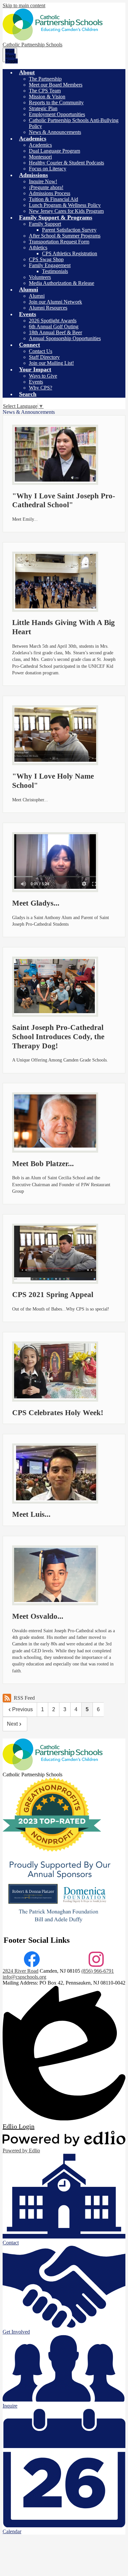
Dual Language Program (54, 151)
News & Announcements (55, 132)
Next (12, 1724)
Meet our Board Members (56, 85)
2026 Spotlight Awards (53, 321)
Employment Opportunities (57, 114)
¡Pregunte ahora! (46, 187)
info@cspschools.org (24, 1977)
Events (36, 382)
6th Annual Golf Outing (54, 326)
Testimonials (55, 271)
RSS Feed (24, 1698)
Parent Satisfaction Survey (69, 230)
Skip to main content (24, 5)
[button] (27, 72)
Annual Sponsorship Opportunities (65, 338)
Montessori (40, 157)
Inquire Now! (43, 181)
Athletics (38, 248)
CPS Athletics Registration (70, 253)
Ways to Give (43, 376)
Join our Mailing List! (51, 363)
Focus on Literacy (48, 169)
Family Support (45, 224)
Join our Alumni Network (55, 302)
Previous (22, 1709)
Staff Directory (44, 357)
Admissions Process (50, 193)
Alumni (37, 296)
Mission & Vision (47, 97)
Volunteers (40, 277)
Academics (40, 145)
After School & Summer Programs (65, 236)
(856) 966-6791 (98, 1971)
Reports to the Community (56, 102)
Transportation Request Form (59, 242)
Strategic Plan (43, 108)
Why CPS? (41, 388)
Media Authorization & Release (62, 283)
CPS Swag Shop (46, 259)
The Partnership (45, 79)
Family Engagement (50, 265)
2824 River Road (21, 1971)
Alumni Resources (48, 308)
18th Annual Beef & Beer (55, 332)
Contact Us (41, 351)
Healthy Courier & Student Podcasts (66, 163)
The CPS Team (45, 91)
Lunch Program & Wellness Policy (65, 205)
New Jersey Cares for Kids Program (66, 211)
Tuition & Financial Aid (53, 199)
